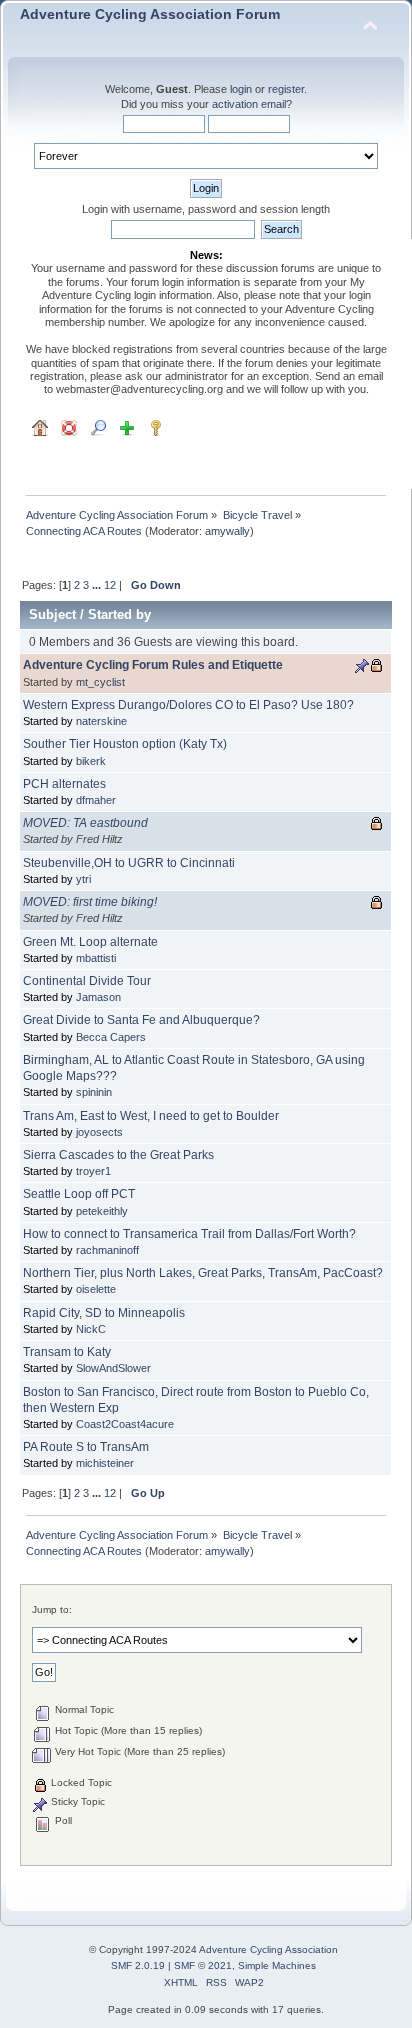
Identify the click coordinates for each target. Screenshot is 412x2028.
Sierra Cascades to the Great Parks (118, 1155)
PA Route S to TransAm (86, 1447)
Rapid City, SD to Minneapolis (104, 1313)
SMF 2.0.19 (138, 1965)
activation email (249, 104)
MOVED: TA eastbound (85, 823)
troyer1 (93, 1171)
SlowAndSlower (113, 1368)
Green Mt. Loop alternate (90, 942)
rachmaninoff (107, 1250)
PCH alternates (64, 784)
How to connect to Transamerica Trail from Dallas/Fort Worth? (189, 1234)
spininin (94, 1092)
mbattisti (96, 958)
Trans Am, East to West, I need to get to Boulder (151, 1116)
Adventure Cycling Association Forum (150, 14)
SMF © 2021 (203, 1965)
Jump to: (52, 1609)
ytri (83, 879)
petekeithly (102, 1211)
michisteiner (105, 1463)
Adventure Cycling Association (268, 1949)
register (286, 89)
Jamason (98, 997)
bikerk (91, 761)
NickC (91, 1329)
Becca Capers (111, 1037)
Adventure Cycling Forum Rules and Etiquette (153, 665)
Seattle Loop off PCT (79, 1194)
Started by (119, 614)
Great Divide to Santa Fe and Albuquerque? (141, 1020)
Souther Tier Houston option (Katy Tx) (125, 744)
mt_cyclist (100, 682)
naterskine (101, 721)
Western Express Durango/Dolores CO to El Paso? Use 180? (188, 705)
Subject (52, 614)
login (241, 89)
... (98, 585)
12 (110, 585)
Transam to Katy (67, 1352)
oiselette (96, 1289)
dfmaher (96, 800)
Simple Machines (277, 1965)
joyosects (99, 1132)
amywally (227, 531)
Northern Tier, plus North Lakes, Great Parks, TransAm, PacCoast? (203, 1273)
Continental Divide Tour (87, 981)
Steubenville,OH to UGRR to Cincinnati (129, 863)
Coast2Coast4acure (125, 1424)
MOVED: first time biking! (90, 902)
